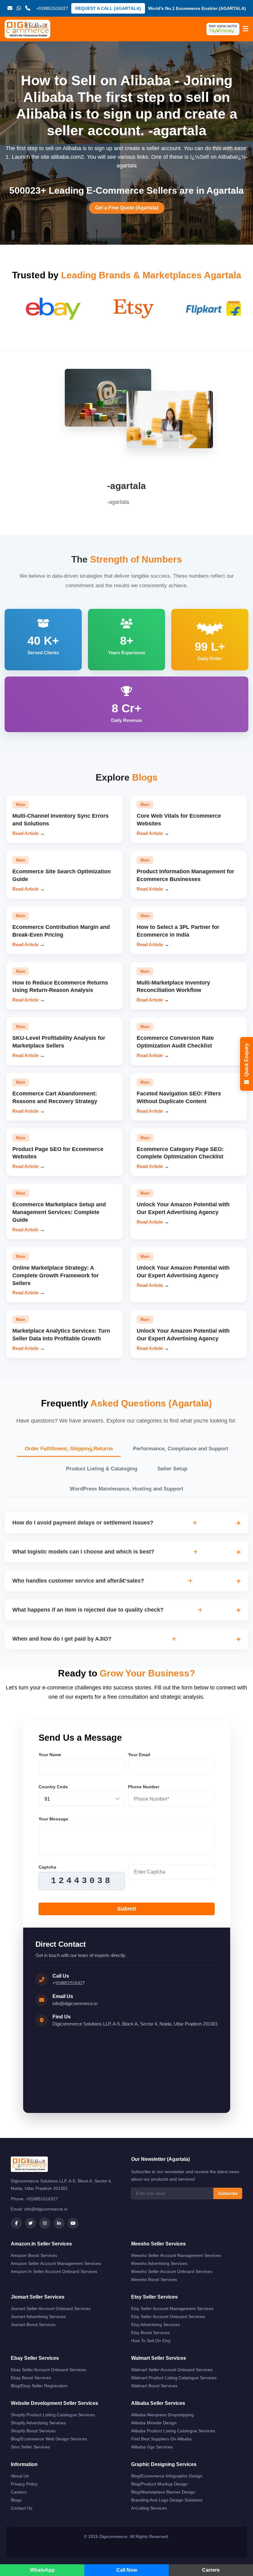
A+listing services (149, 2508)
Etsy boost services (150, 2333)
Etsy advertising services (156, 2325)
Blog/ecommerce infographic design (167, 2476)
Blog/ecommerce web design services (49, 2439)
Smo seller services (30, 2447)
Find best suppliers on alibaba (161, 2439)
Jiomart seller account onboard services (51, 2308)
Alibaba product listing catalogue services (173, 2431)
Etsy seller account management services (172, 2308)
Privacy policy (24, 2484)
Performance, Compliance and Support (181, 1449)
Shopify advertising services (38, 2423)
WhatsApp (42, 2570)
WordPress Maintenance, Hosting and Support (126, 1489)
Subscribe (228, 2193)
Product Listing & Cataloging (102, 1469)
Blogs (16, 2500)
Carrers (211, 2570)
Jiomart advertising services (38, 2317)
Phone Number (144, 1787)
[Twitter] (31, 2223)
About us (20, 2476)
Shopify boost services (33, 2431)
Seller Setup (172, 1469)
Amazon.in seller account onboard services (54, 2271)
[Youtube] (73, 2223)
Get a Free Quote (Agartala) (127, 208)
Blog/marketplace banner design (163, 2492)
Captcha (47, 1867)
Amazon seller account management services (56, 2263)
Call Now (127, 2570)
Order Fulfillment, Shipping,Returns (69, 1449)
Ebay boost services (31, 2378)
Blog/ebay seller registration (39, 2386)
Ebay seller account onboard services (48, 2370)
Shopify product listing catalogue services (53, 2415)
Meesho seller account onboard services (172, 2271)
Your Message (53, 1819)
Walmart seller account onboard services (172, 2370)
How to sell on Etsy (151, 2341)
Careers (19, 2492)
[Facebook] (16, 2223)
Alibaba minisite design (154, 2423)
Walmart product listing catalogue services (174, 2378)
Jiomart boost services (33, 2325)
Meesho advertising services (159, 2263)
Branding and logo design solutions (167, 2500)
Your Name (50, 1755)
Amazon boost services (34, 2255)
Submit (127, 1909)
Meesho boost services (154, 2279)
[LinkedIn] (59, 2223)
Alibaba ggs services (152, 2447)
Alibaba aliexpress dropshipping (162, 2415)
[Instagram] (45, 2223)
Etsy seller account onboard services (168, 2317)
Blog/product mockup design (159, 2484)
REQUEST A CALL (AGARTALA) (108, 8)
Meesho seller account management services (176, 2255)
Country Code (53, 1787)
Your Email (139, 1755)
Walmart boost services (154, 2386)
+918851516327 (69, 1983)
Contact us (22, 2508)
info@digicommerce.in (75, 2003)
